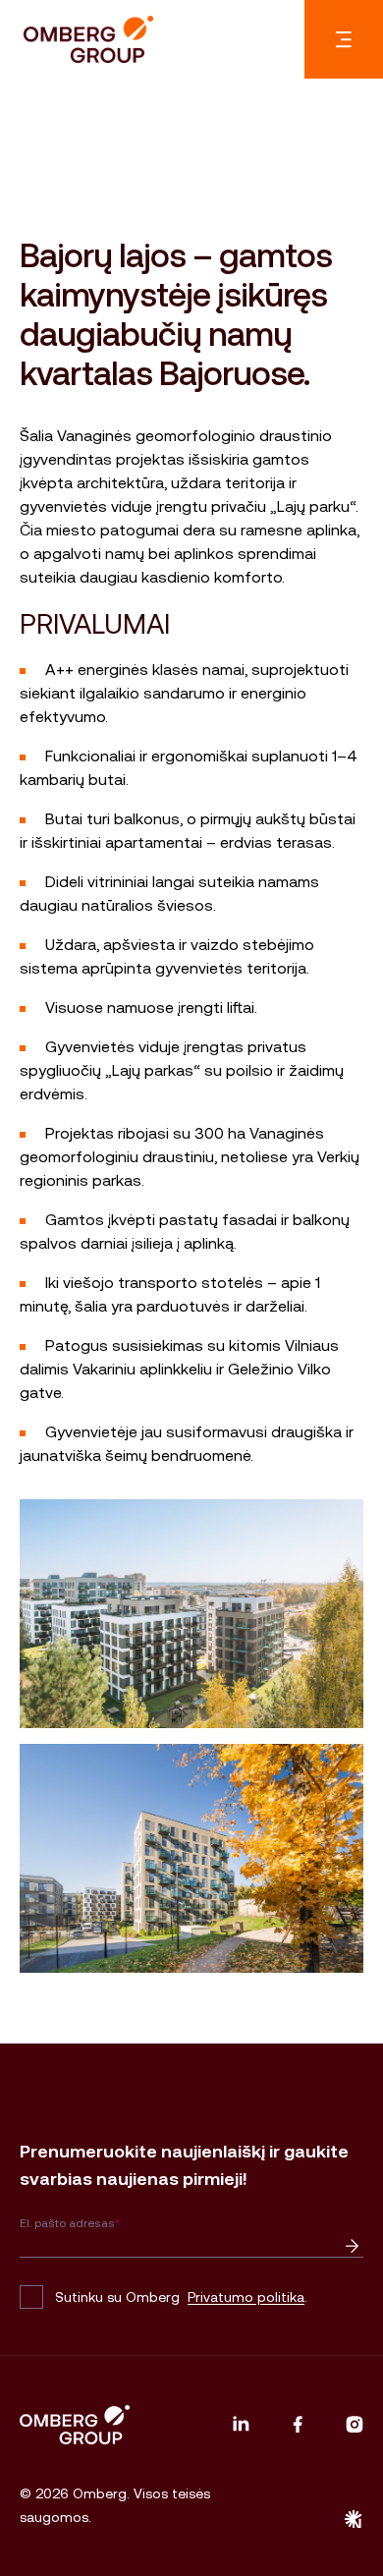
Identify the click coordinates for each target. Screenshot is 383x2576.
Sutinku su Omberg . (181, 2297)
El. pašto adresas (70, 2223)
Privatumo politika (246, 2297)
